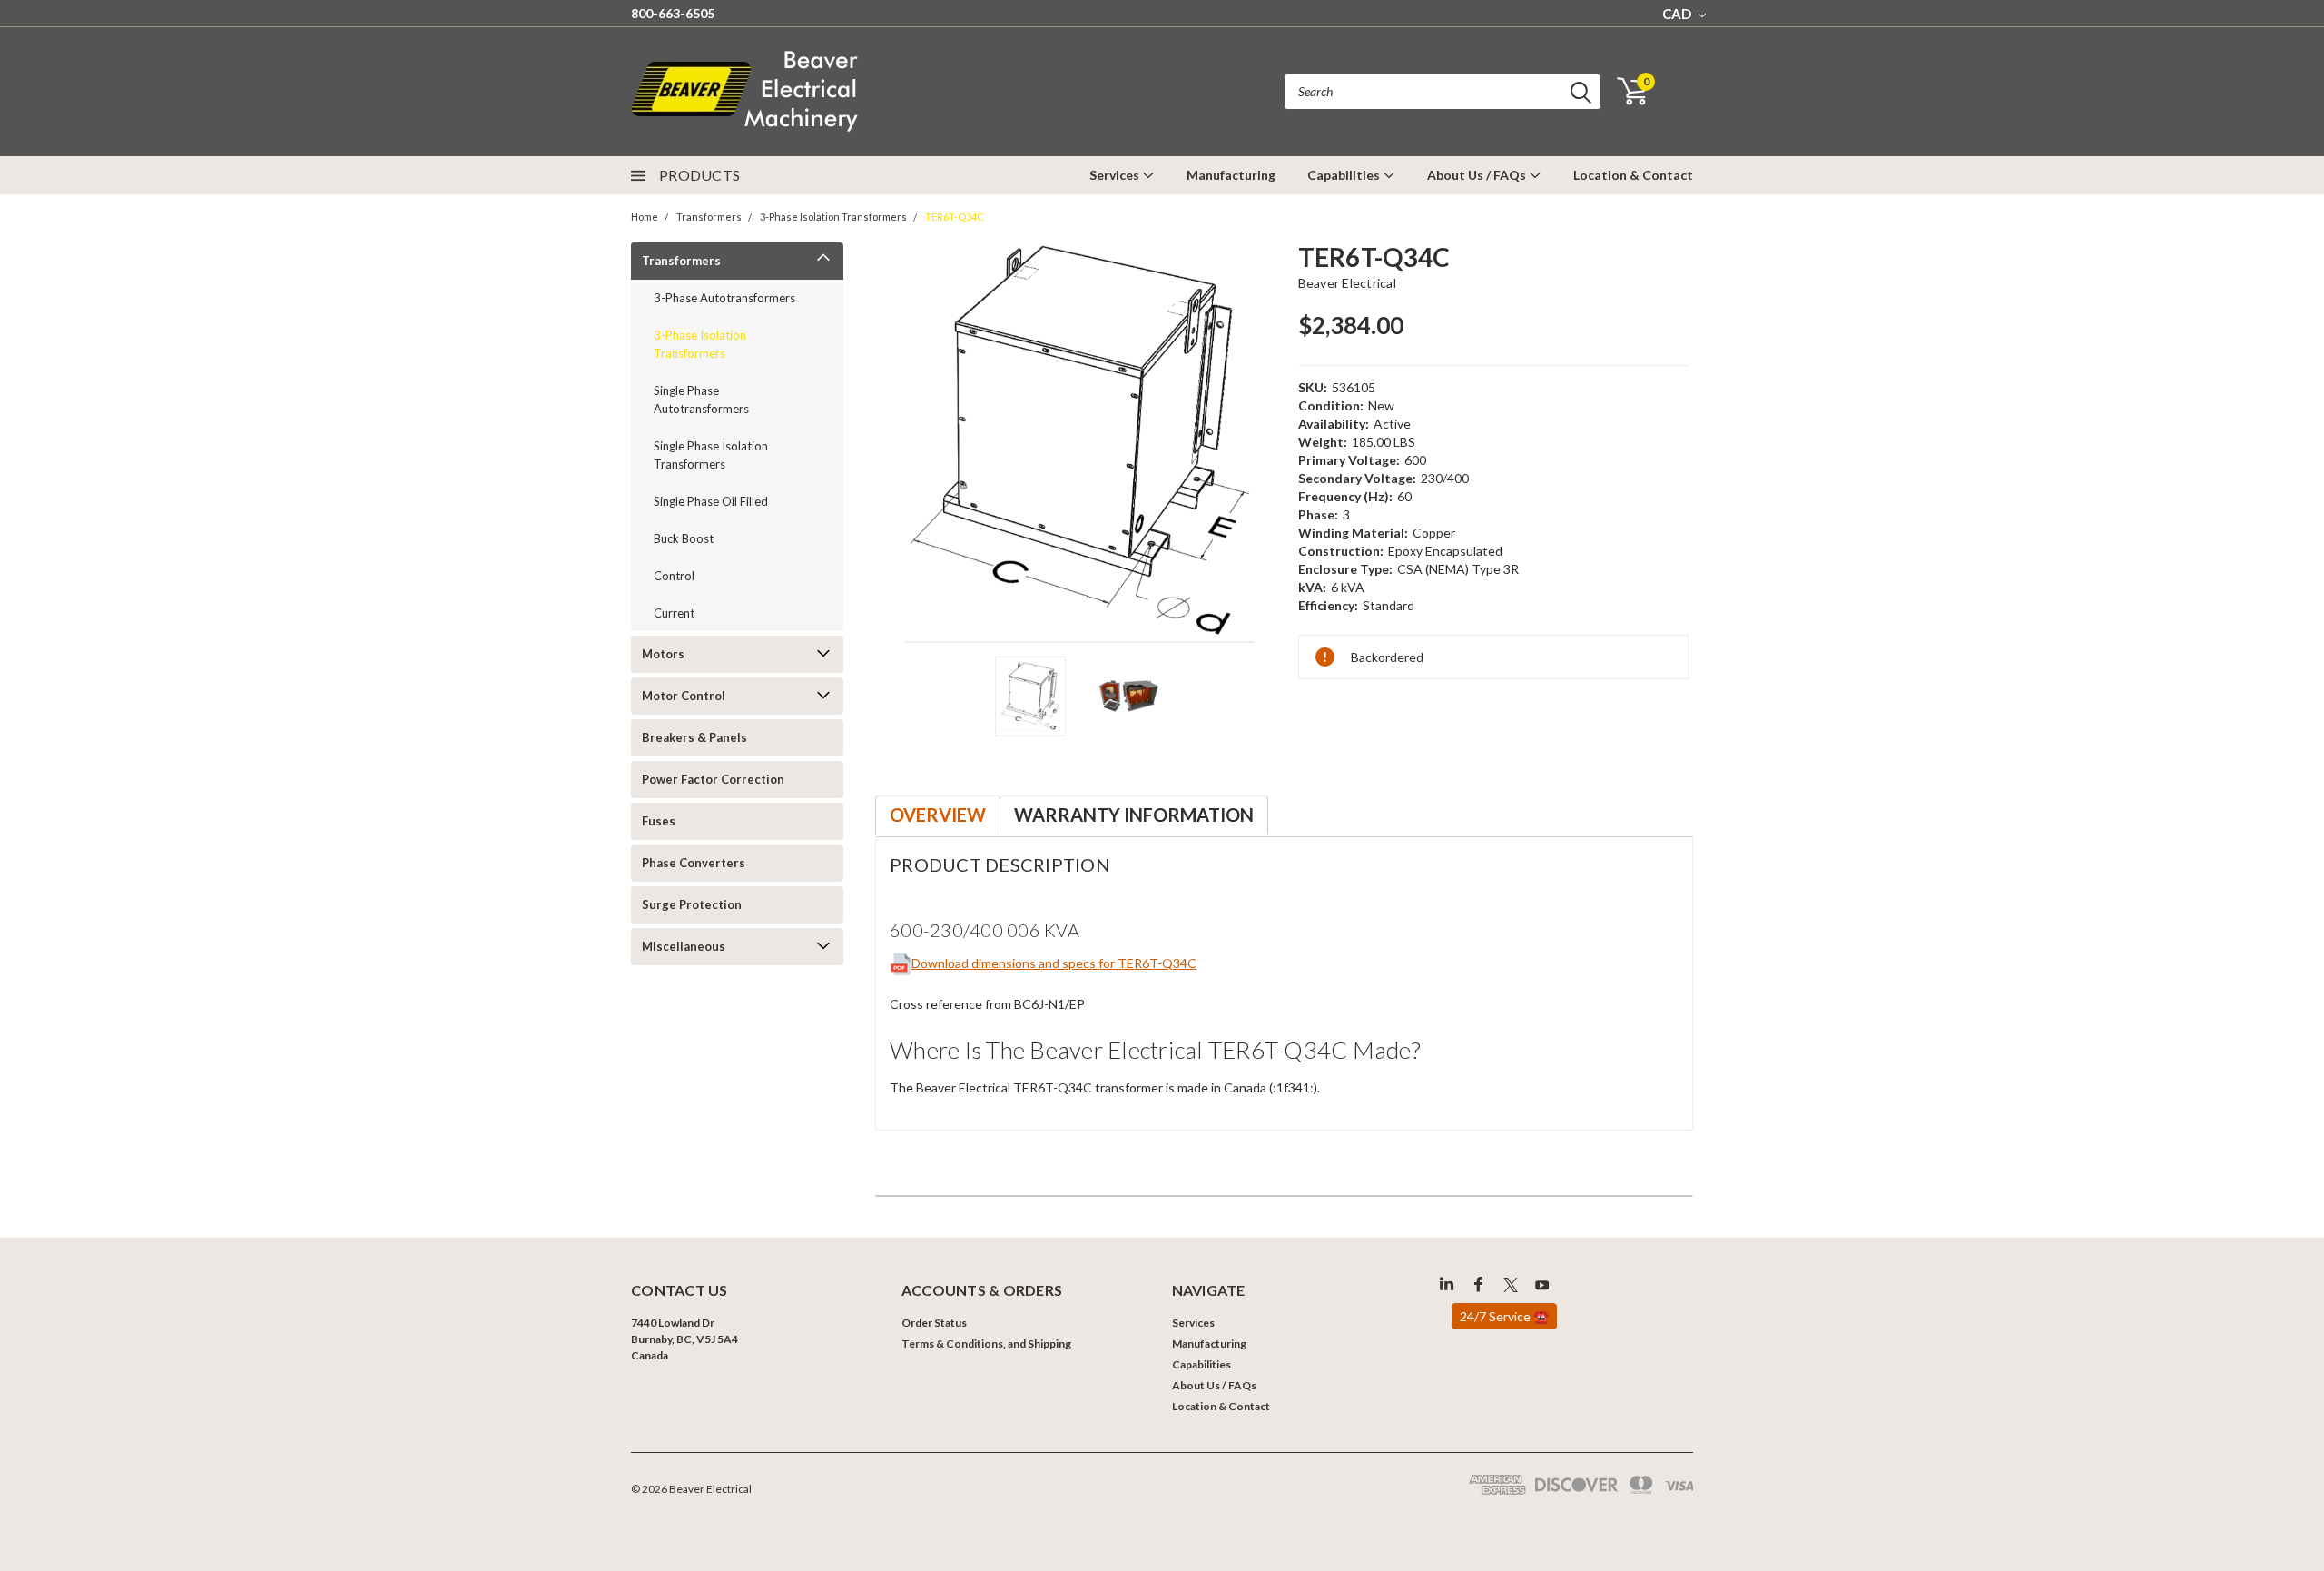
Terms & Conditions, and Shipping (986, 1344)
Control (674, 576)
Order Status (934, 1323)
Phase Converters (694, 863)
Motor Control (684, 696)
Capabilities (1345, 175)
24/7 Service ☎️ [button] (1504, 1316)
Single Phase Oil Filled (711, 501)
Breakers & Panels (694, 737)
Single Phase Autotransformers (701, 400)
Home (645, 217)
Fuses (659, 821)
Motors (663, 654)
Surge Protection (692, 904)
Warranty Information (1134, 815)
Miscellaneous (684, 946)
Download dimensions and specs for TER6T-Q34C (1054, 963)
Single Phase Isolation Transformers (711, 455)
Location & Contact (1633, 175)
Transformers (709, 217)
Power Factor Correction (713, 779)
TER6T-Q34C (955, 217)
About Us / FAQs (1478, 175)
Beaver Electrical (1347, 283)
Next (1262, 443)
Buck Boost (684, 538)
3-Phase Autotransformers (724, 298)
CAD (1678, 14)
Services (1116, 175)
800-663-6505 (673, 13)
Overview (938, 815)
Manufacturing (1231, 175)
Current (674, 613)
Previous (898, 443)
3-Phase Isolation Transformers (833, 217)
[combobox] (1443, 92)
